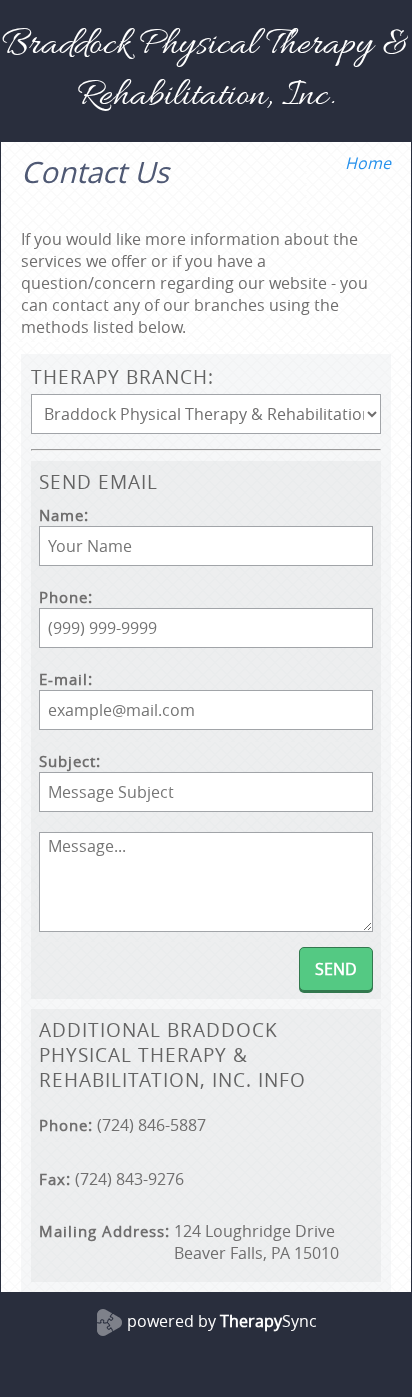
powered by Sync (222, 1321)
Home (368, 163)
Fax (52, 1179)
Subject (67, 761)
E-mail (63, 679)
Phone (63, 597)
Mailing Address (102, 1231)
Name (61, 515)
